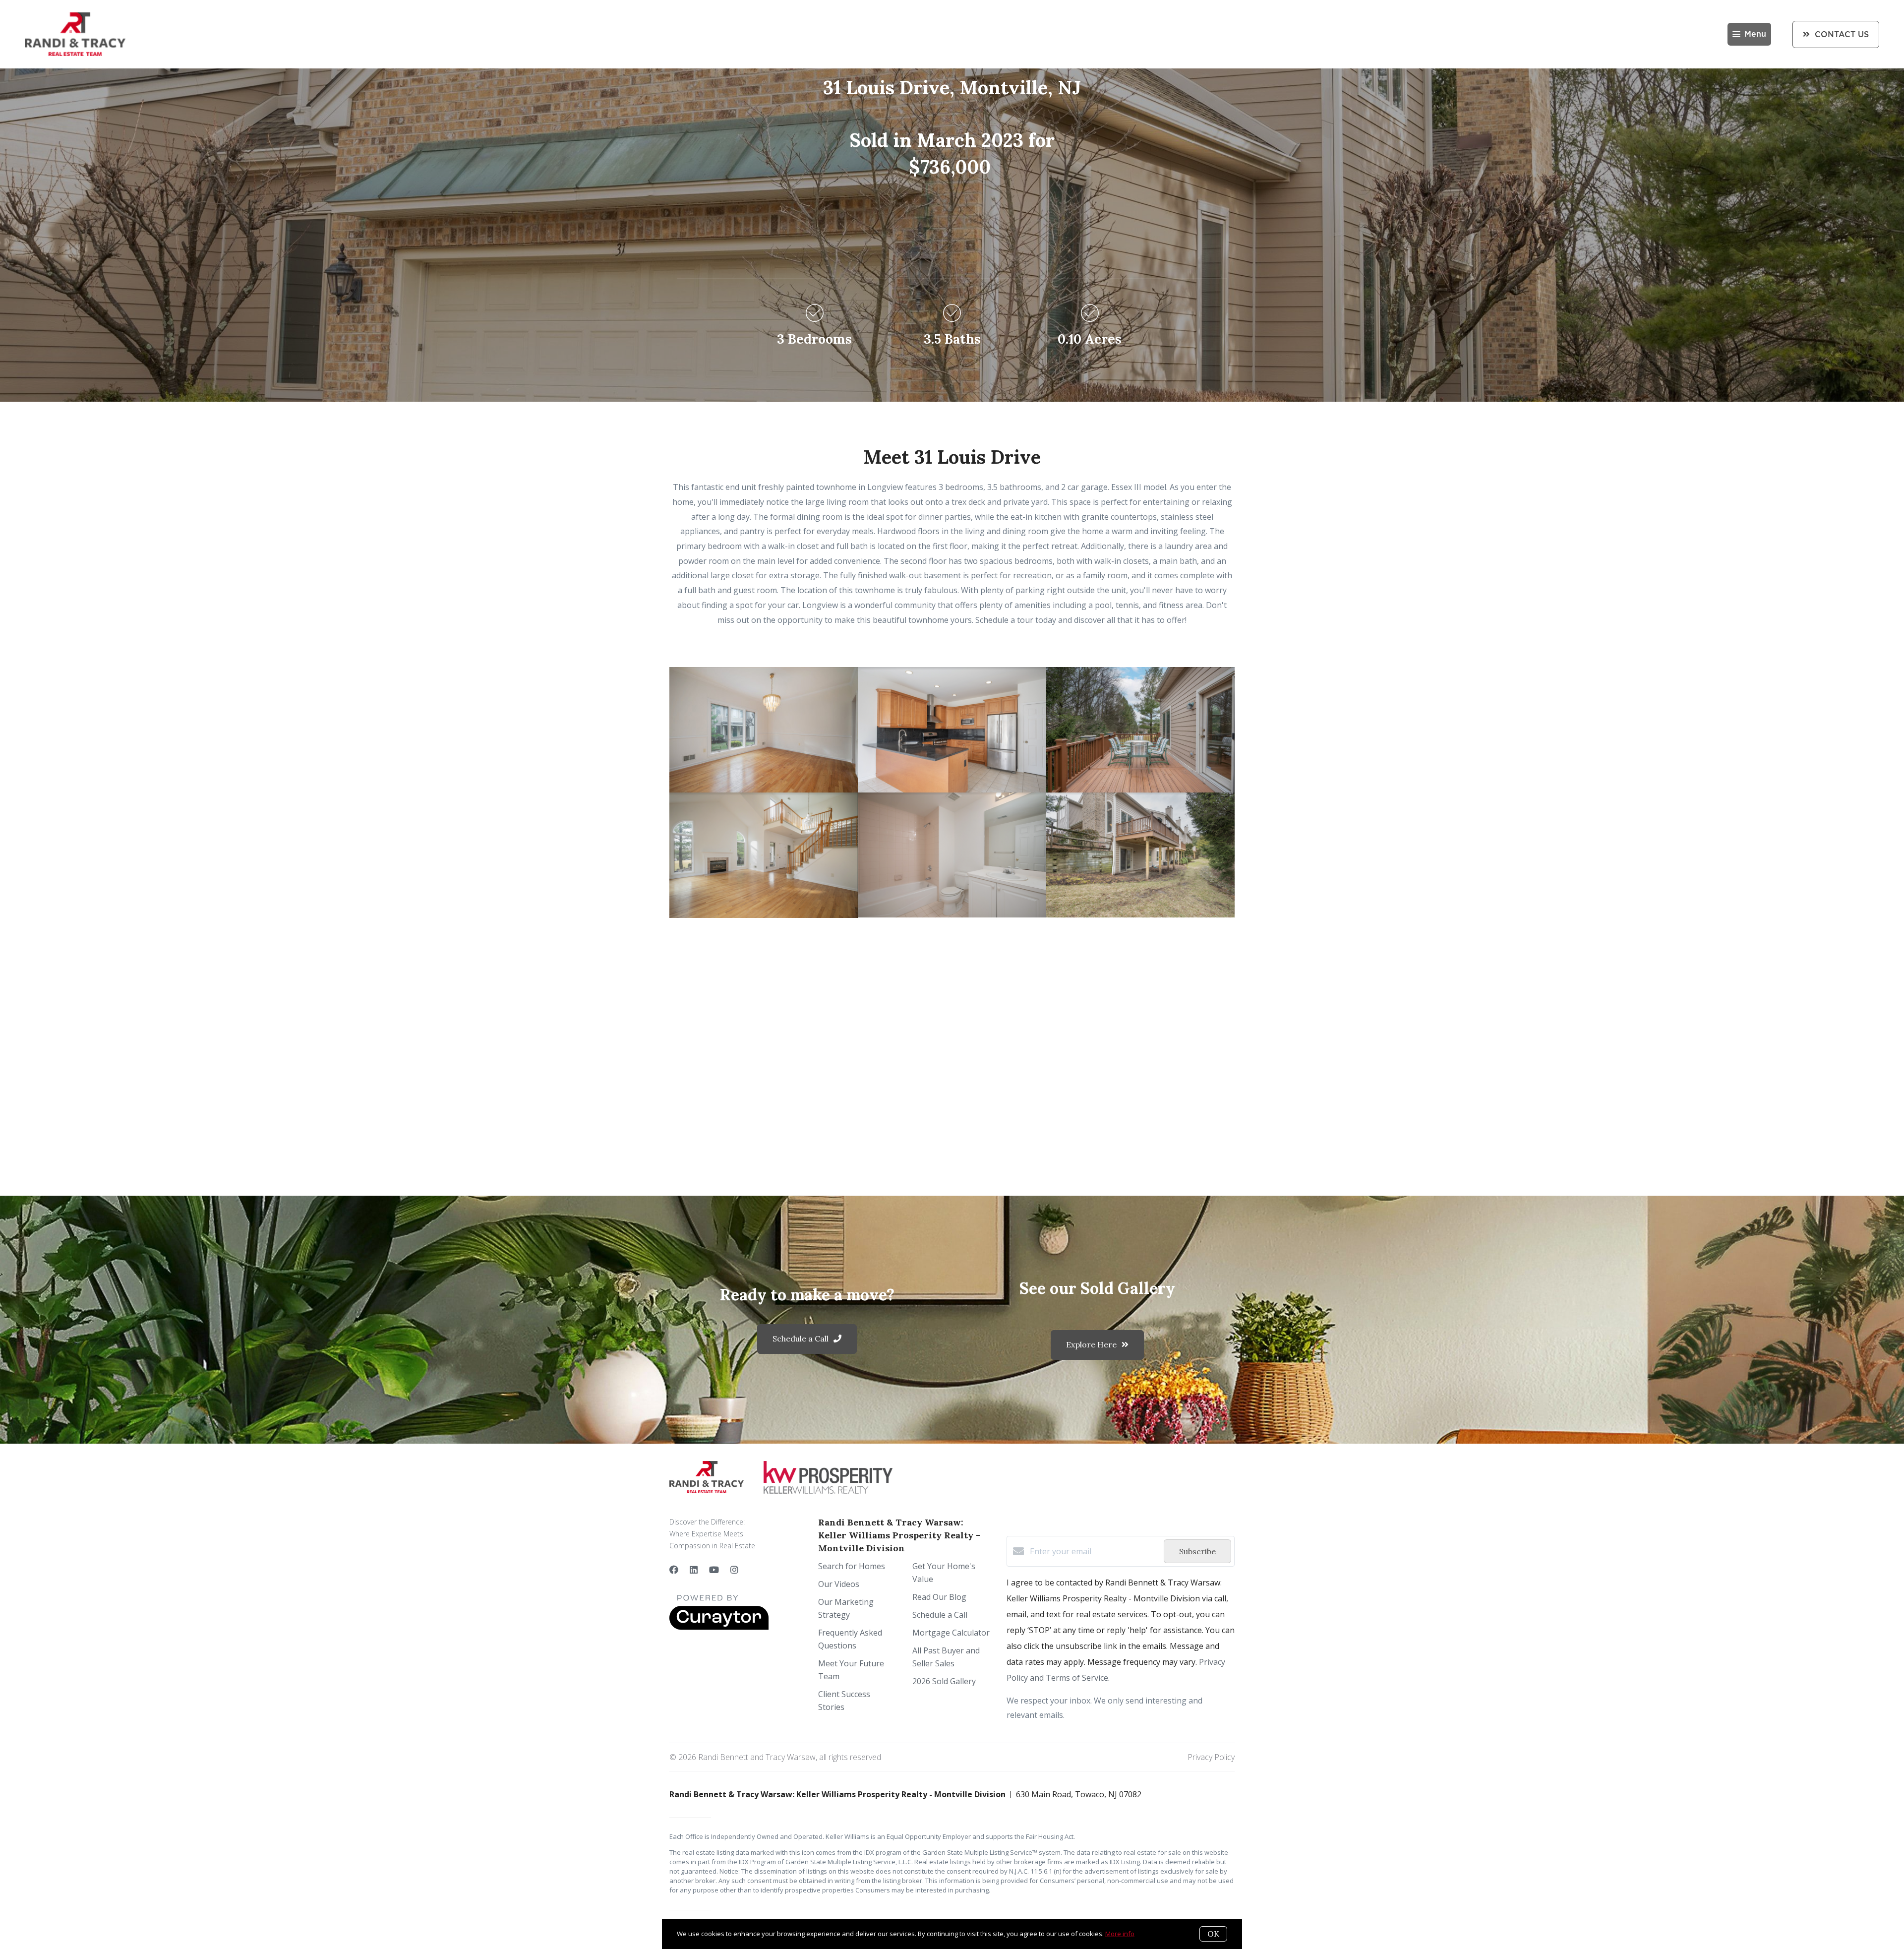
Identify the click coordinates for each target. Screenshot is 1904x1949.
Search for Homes (852, 1566)
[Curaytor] (719, 1627)
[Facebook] (674, 1570)
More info (1120, 1934)
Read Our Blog (939, 1597)
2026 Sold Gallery (944, 1681)
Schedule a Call (940, 1615)
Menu (1755, 34)
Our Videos (839, 1584)
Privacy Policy (1211, 1757)
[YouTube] (714, 1570)
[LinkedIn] (694, 1570)
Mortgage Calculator (951, 1633)
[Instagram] (734, 1570)
